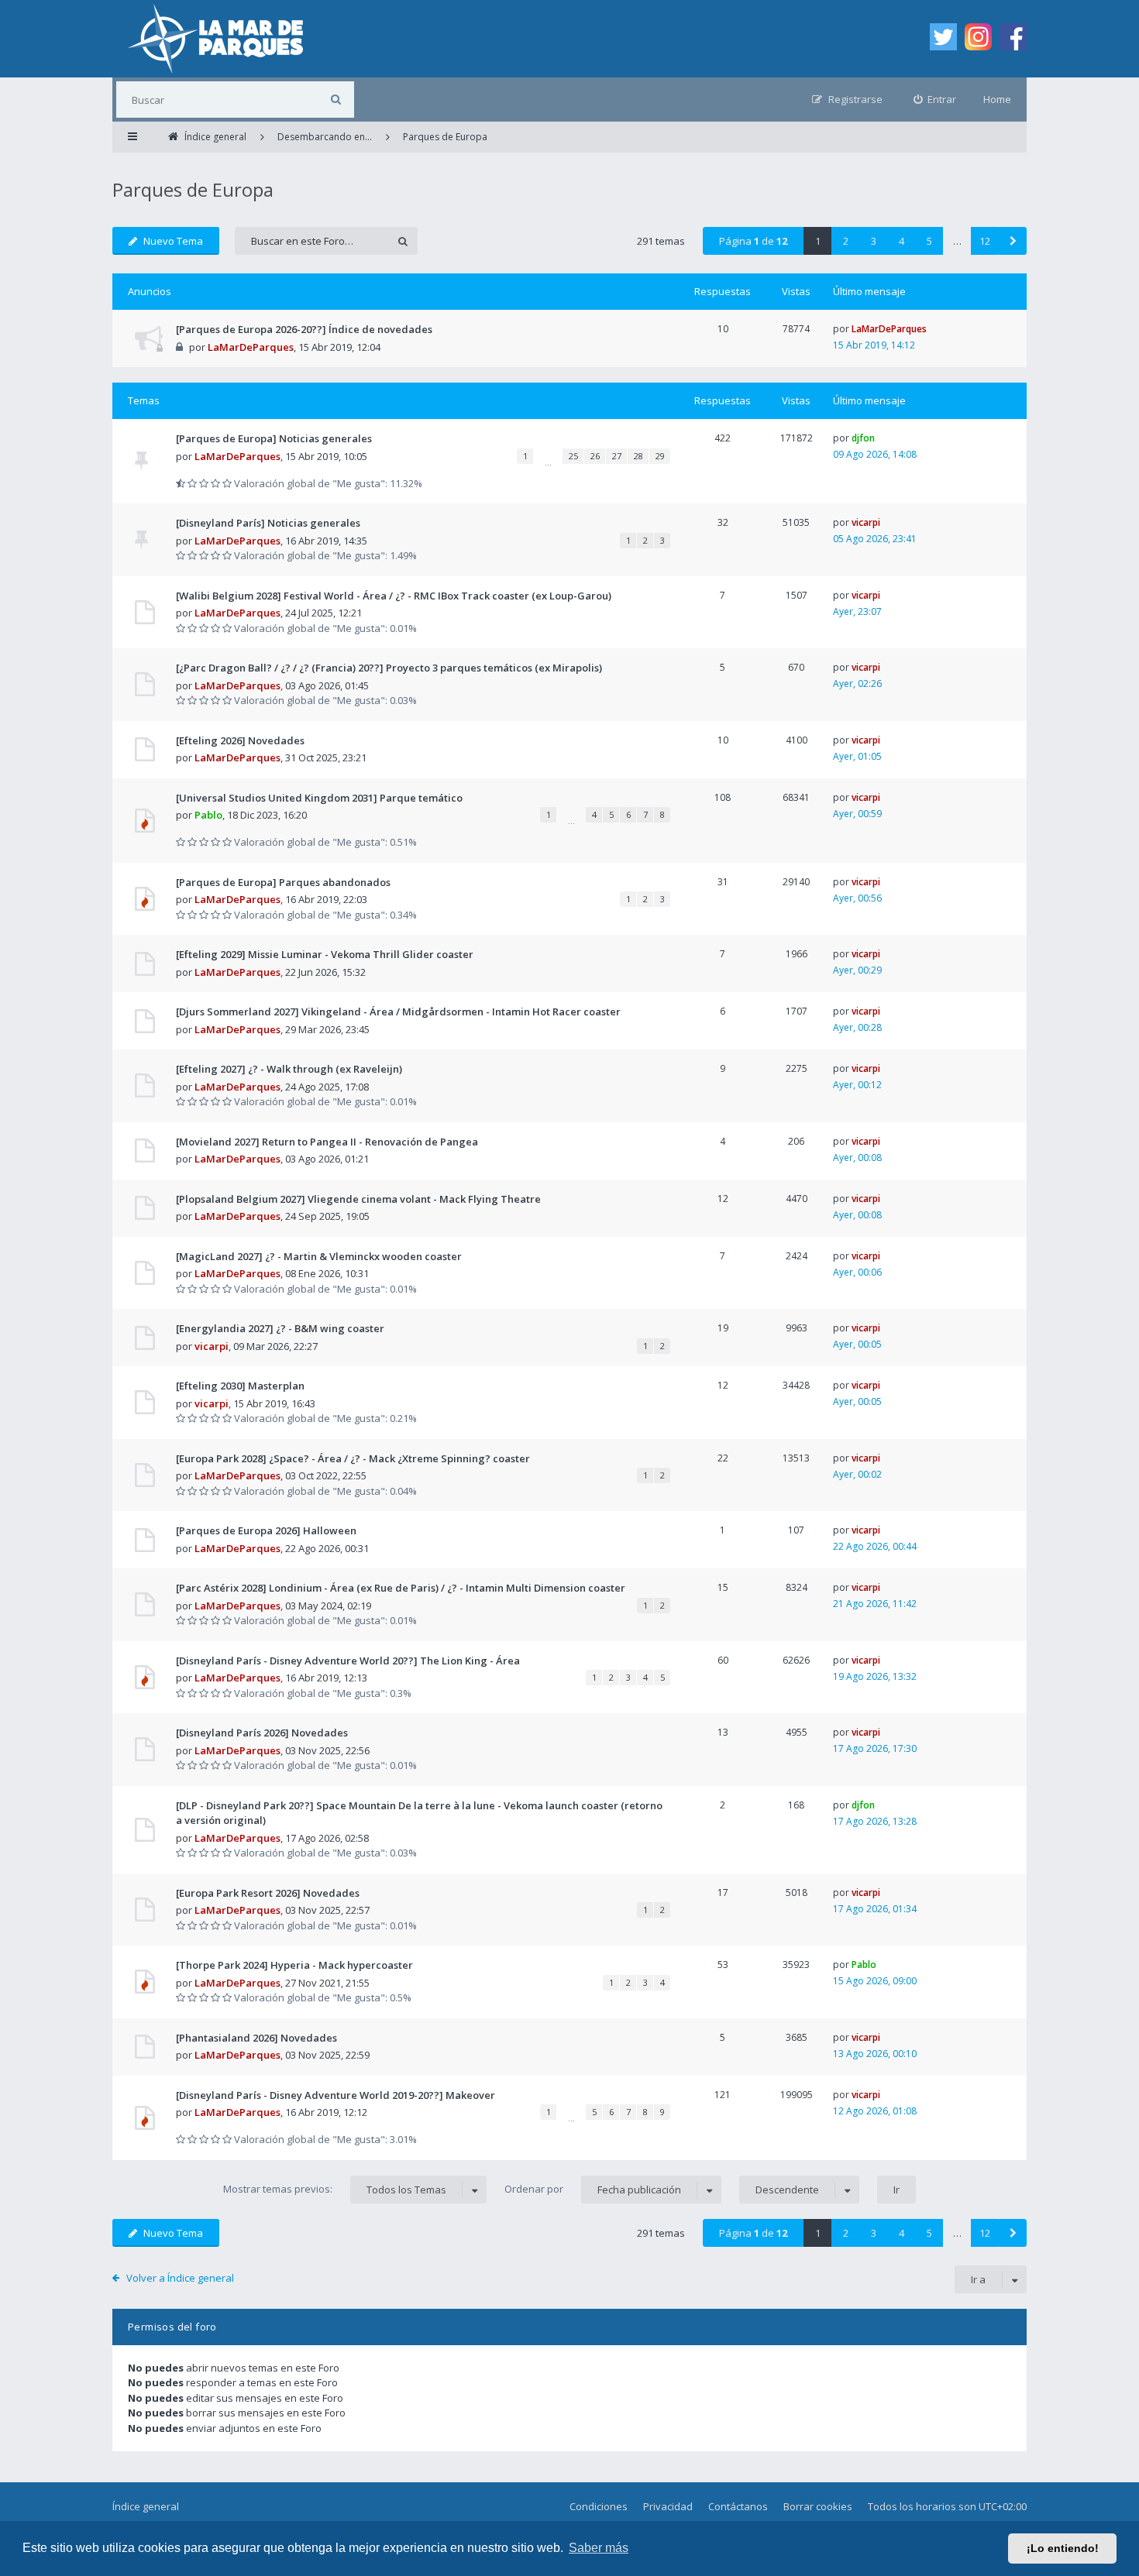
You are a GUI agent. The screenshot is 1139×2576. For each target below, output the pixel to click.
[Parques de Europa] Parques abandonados (283, 882)
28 (638, 456)
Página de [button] (753, 241)
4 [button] (902, 241)
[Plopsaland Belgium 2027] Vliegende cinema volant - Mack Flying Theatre (358, 1199)
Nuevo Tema (173, 241)
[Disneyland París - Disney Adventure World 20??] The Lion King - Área (348, 1661)
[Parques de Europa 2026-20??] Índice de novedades (304, 329)
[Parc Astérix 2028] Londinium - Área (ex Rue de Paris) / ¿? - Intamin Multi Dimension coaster (401, 1588)
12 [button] (985, 241)
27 (617, 456)
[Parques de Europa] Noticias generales (274, 438)
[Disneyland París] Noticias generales (268, 523)
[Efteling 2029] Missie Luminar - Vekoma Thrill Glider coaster (325, 954)
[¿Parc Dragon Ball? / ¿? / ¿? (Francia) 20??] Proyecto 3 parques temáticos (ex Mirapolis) (389, 668)
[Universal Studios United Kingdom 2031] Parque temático (319, 798)
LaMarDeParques (251, 347)
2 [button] (846, 241)
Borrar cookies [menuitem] (818, 2506)
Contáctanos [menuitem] (738, 2506)
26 (595, 456)
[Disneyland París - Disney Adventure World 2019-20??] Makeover (336, 2095)
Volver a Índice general (180, 2278)
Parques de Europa (193, 189)
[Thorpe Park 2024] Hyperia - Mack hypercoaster (294, 1965)
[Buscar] (336, 100)
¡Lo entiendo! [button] (1063, 2548)
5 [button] (929, 241)
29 (660, 456)
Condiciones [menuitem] (599, 2506)
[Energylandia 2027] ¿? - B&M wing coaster (280, 1328)
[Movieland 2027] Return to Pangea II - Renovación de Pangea (327, 1142)
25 (573, 456)
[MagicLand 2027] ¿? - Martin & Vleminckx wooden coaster (319, 1256)
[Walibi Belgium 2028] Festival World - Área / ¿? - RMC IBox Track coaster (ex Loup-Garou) (394, 596)
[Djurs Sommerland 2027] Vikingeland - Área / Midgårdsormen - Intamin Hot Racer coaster (398, 1012)
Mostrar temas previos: (335, 2189)
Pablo (208, 815)
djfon (863, 438)
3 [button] (874, 241)
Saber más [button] (599, 2548)
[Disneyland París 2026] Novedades (262, 1733)
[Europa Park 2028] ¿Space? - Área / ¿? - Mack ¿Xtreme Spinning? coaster (353, 1458)
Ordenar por (593, 2189)
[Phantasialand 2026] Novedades (256, 2038)
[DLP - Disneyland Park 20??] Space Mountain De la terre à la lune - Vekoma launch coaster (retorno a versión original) (419, 1813)
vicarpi (866, 522)
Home (997, 99)
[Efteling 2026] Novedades (240, 740)
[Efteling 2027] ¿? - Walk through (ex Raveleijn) (289, 1069)
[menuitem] (935, 100)
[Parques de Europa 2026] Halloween (266, 1530)
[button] (1013, 241)
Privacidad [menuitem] (668, 2506)
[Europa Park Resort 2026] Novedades (268, 1893)
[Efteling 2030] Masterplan (240, 1386)
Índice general (146, 2506)
